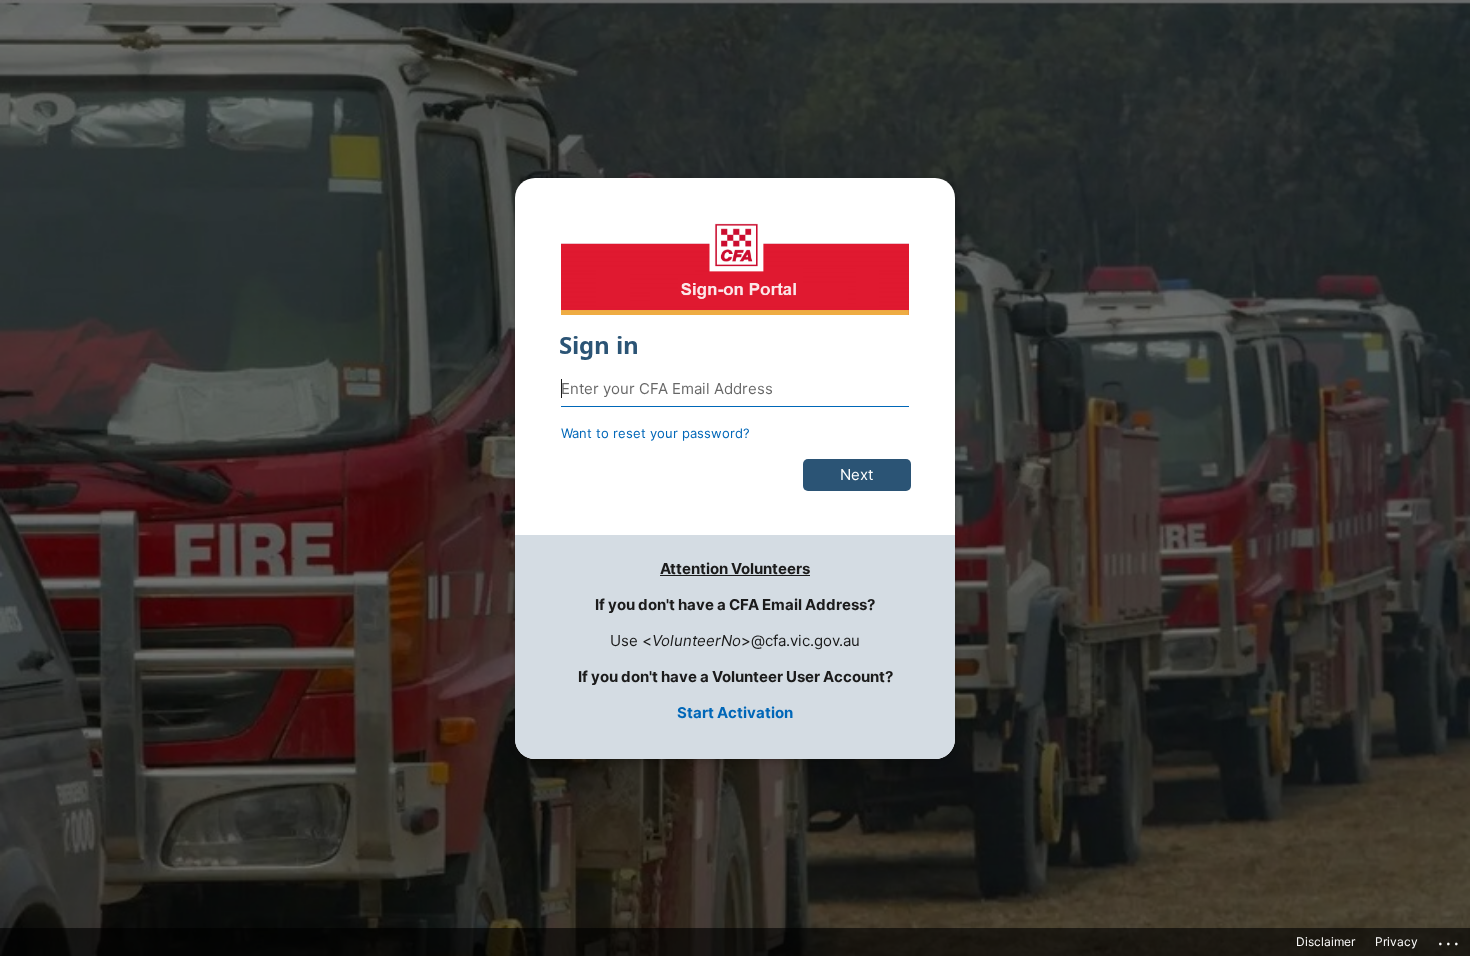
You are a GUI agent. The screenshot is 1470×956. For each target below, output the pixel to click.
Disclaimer (1325, 941)
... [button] (1450, 939)
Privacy (1396, 941)
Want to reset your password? (655, 433)
